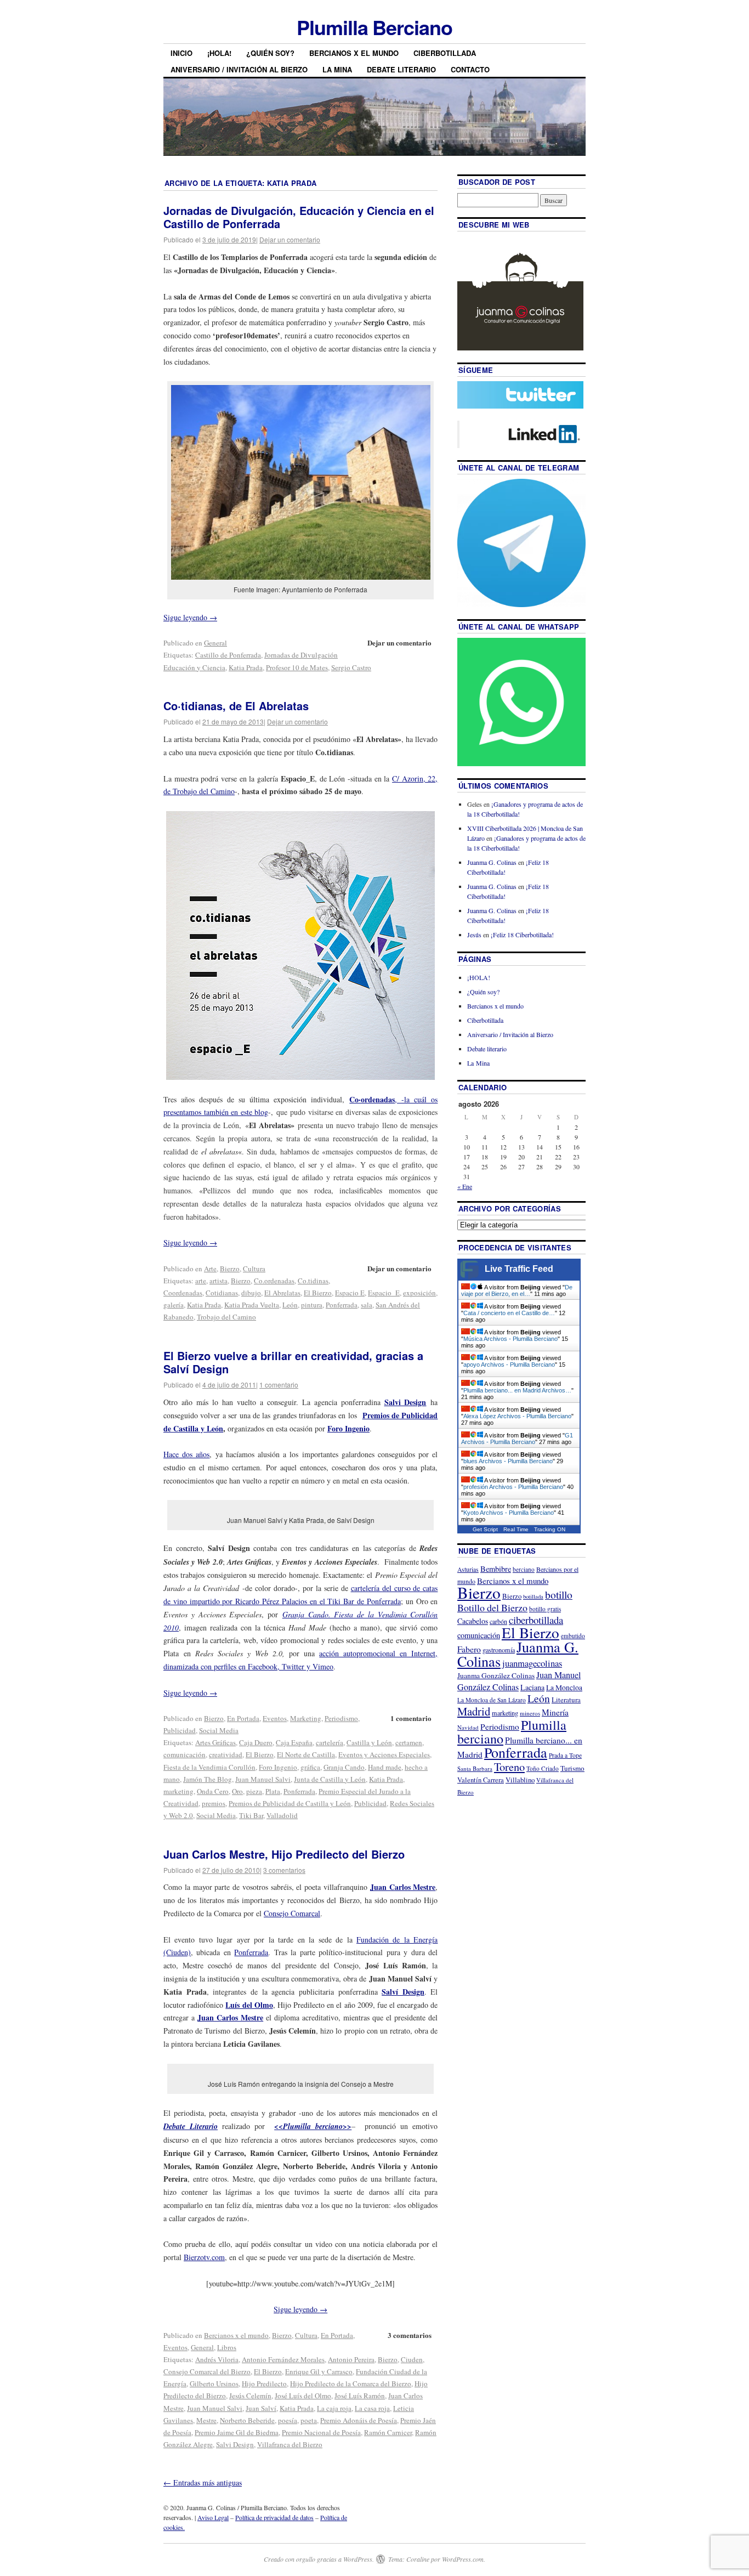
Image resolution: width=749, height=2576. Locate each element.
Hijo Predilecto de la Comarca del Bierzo (351, 2383)
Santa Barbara (475, 1768)
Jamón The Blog (208, 1779)
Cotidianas (222, 1293)
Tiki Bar (251, 1815)
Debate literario (401, 69)
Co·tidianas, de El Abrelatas (236, 706)
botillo (559, 1595)
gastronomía (499, 1650)
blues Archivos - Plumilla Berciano (508, 1461)
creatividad (226, 1754)
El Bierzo (318, 1293)
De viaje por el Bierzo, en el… (517, 1290)
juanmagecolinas (532, 1663)
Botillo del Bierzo (492, 1607)
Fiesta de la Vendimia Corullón (209, 1767)
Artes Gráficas (215, 1742)
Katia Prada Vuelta (252, 1305)
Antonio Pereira (351, 2359)
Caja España (294, 1742)
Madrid (474, 1711)
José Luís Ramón (360, 2396)
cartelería (330, 1742)
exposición (419, 1293)
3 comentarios (284, 1870)
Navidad (468, 1727)
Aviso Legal (213, 2517)
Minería (555, 1712)
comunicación (185, 1754)
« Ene (465, 1186)
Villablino (520, 1780)
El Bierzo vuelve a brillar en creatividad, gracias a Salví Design (293, 1362)
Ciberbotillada (445, 53)
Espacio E (350, 1293)
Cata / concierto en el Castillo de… (509, 1313)
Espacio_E (384, 1293)
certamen (409, 1742)
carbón (498, 1621)
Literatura (566, 1700)
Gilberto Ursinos (214, 2383)
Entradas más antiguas (203, 2482)
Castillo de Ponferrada (228, 655)
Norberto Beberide (247, 2420)
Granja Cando (344, 1767)
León (290, 1305)
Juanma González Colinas (496, 1675)
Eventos (275, 1718)
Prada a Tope (565, 1755)
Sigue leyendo (190, 617)
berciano (524, 1569)
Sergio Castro (351, 667)
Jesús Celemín (250, 2396)
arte (201, 1281)
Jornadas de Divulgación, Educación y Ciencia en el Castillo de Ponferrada (299, 217)
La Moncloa (564, 1688)
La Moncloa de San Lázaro (492, 1700)
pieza (254, 1791)
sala (367, 1305)
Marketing (306, 1718)
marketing (178, 1791)
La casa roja (372, 2408)
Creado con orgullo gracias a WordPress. (319, 2559)
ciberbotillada (536, 1620)
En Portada (243, 1718)
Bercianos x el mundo (354, 53)
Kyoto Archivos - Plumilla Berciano (509, 1513)
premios (214, 1803)
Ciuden (412, 2359)
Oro (237, 1791)
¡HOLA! (219, 53)
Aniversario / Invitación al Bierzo (239, 69)
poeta (309, 2420)
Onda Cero (213, 1791)
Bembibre (496, 1569)
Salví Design (403, 1992)
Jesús (474, 935)
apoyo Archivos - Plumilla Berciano (509, 1365)
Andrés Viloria (217, 2359)
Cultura (254, 1269)
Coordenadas (183, 1293)
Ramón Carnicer (388, 2432)
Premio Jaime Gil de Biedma (237, 2432)
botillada (533, 1596)
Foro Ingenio (348, 1428)
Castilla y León (369, 1742)
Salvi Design (235, 2444)
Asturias (468, 1569)
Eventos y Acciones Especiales (384, 1754)
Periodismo (341, 1718)
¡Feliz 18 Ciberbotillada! (522, 935)
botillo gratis (545, 1609)
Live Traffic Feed (519, 1269)
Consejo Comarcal (292, 1913)
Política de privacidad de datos (274, 2517)
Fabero (469, 1649)
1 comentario (279, 1385)
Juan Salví (261, 2408)
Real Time (516, 1529)
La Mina (337, 69)
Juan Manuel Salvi (263, 1779)
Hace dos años (186, 1454)
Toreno (509, 1767)
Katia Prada (246, 667)
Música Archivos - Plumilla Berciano (510, 1339)
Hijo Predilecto (264, 2383)
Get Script (485, 1529)
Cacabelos (473, 1621)
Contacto (470, 69)
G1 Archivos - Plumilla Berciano (517, 1439)
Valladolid (282, 1815)
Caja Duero (256, 1742)
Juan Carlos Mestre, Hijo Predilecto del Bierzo (284, 1854)
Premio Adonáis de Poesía (359, 2420)
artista (219, 1281)
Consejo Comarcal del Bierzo (207, 2371)
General (215, 643)
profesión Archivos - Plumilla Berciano (513, 1487)
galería (174, 1305)
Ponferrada (342, 1305)
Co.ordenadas (274, 1281)
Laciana (532, 1687)
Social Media (219, 1730)
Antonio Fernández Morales (283, 2359)
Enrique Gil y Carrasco (319, 2371)
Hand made (385, 1767)
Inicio (181, 53)
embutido (573, 1636)
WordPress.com (463, 2559)
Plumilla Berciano (374, 27)
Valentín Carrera (481, 1780)
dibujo (251, 1293)
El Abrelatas (282, 1293)
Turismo (572, 1768)
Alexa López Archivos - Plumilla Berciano (517, 1416)
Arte (210, 1269)
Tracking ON (550, 1529)
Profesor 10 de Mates (297, 667)
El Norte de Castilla (306, 1754)
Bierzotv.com (204, 2257)
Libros (227, 2347)
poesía (288, 2420)
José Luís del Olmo (303, 2396)
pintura (312, 1305)
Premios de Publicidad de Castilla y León (290, 1803)
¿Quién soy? (270, 53)
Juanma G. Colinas (492, 862)
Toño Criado (543, 1768)
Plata (273, 1791)
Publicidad (180, 1730)
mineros (530, 1713)
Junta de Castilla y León (330, 1779)
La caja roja (334, 2408)
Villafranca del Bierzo (290, 2444)
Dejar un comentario (290, 239)
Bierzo (230, 1269)
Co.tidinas (313, 1281)
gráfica (310, 1767)
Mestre (206, 2420)
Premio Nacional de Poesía (321, 2432)
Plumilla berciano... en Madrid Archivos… (517, 1390)
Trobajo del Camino (226, 1317)
